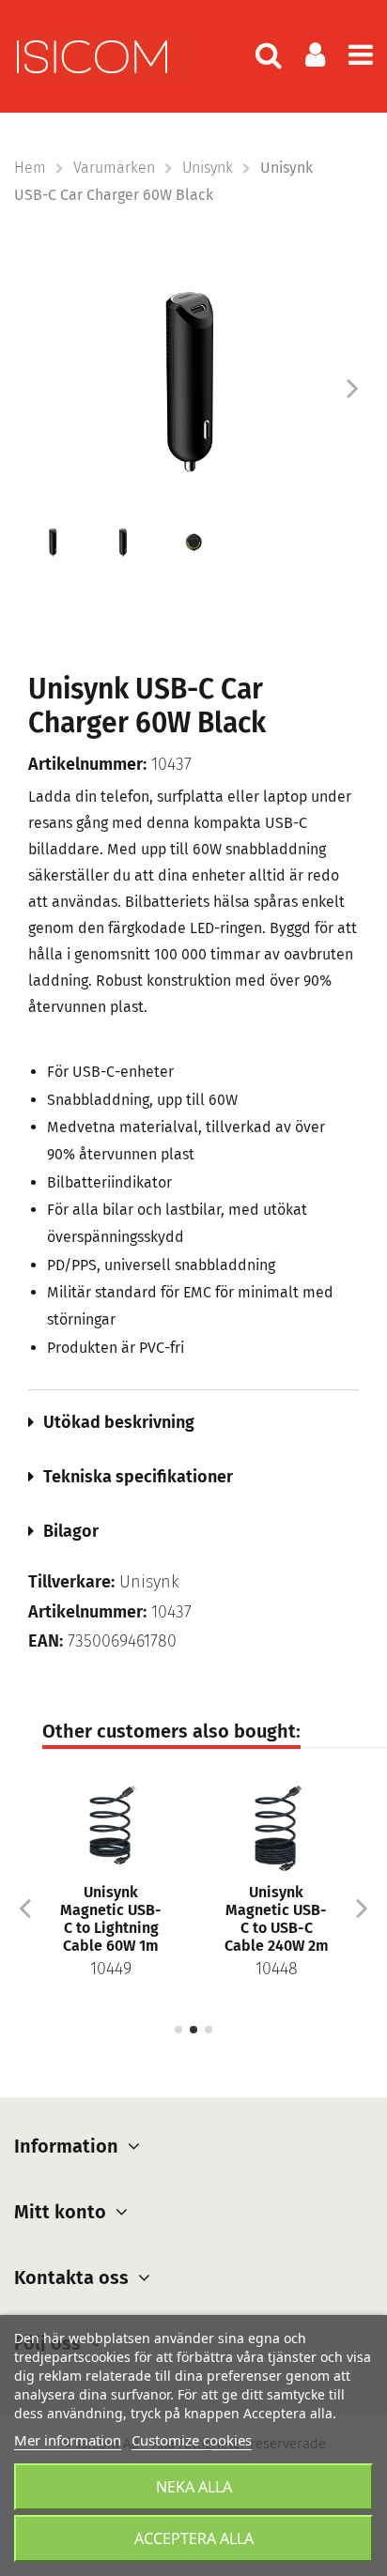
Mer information (68, 2440)
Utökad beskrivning (119, 1422)
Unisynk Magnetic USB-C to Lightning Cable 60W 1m (111, 1919)
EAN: (46, 1641)
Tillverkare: (71, 1582)
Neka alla (194, 2487)
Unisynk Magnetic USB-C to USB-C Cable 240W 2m (277, 1919)
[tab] (193, 1422)
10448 (277, 1969)
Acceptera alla (194, 2538)
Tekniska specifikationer (138, 1477)
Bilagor (71, 1531)
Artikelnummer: (87, 765)
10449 (111, 1969)
